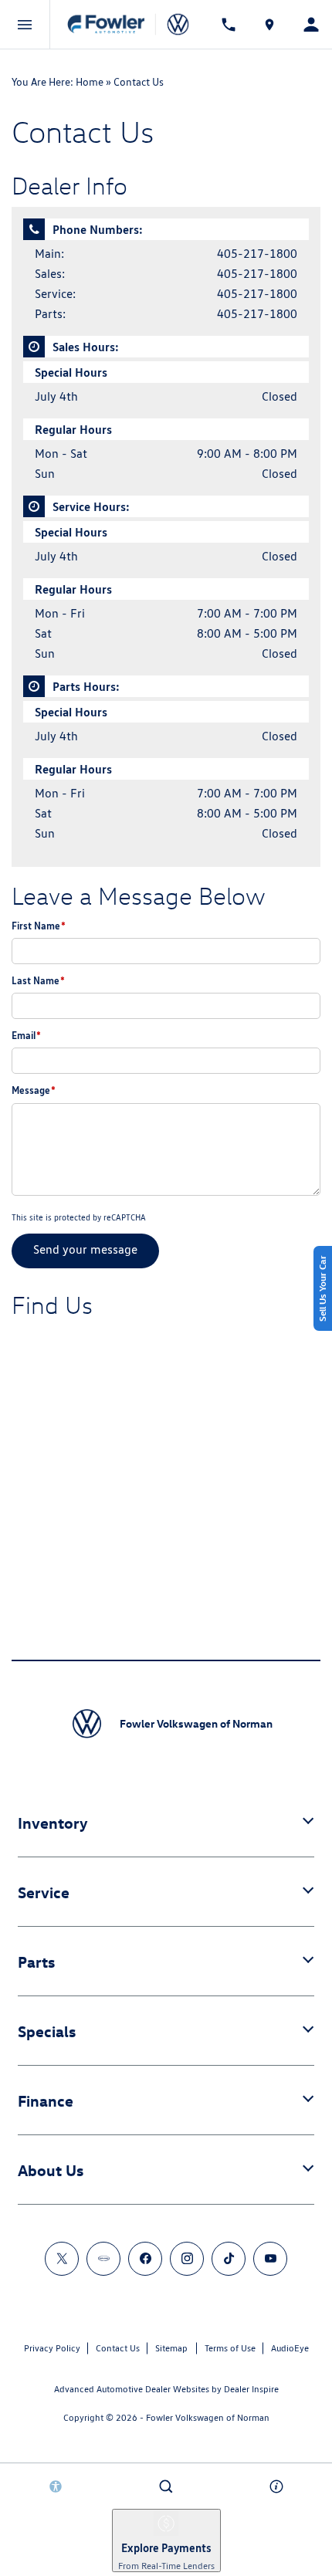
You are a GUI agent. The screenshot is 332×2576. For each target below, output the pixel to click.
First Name (39, 926)
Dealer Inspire (251, 2389)
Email (26, 1035)
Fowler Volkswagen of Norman (208, 2417)
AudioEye (290, 2348)
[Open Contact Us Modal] (277, 2486)
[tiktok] (229, 2259)
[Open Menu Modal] (25, 25)
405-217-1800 (257, 254)
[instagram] (187, 2259)
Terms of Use (230, 2348)
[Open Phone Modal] (229, 25)
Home (90, 82)
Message (34, 1090)
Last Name (38, 980)
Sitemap (171, 2348)
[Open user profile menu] (311, 24)
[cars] (103, 2259)
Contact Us (118, 2348)
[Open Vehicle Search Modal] (166, 2486)
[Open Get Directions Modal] (270, 25)
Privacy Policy (52, 2348)
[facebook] (145, 2259)
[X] (62, 2259)
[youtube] (270, 2259)
